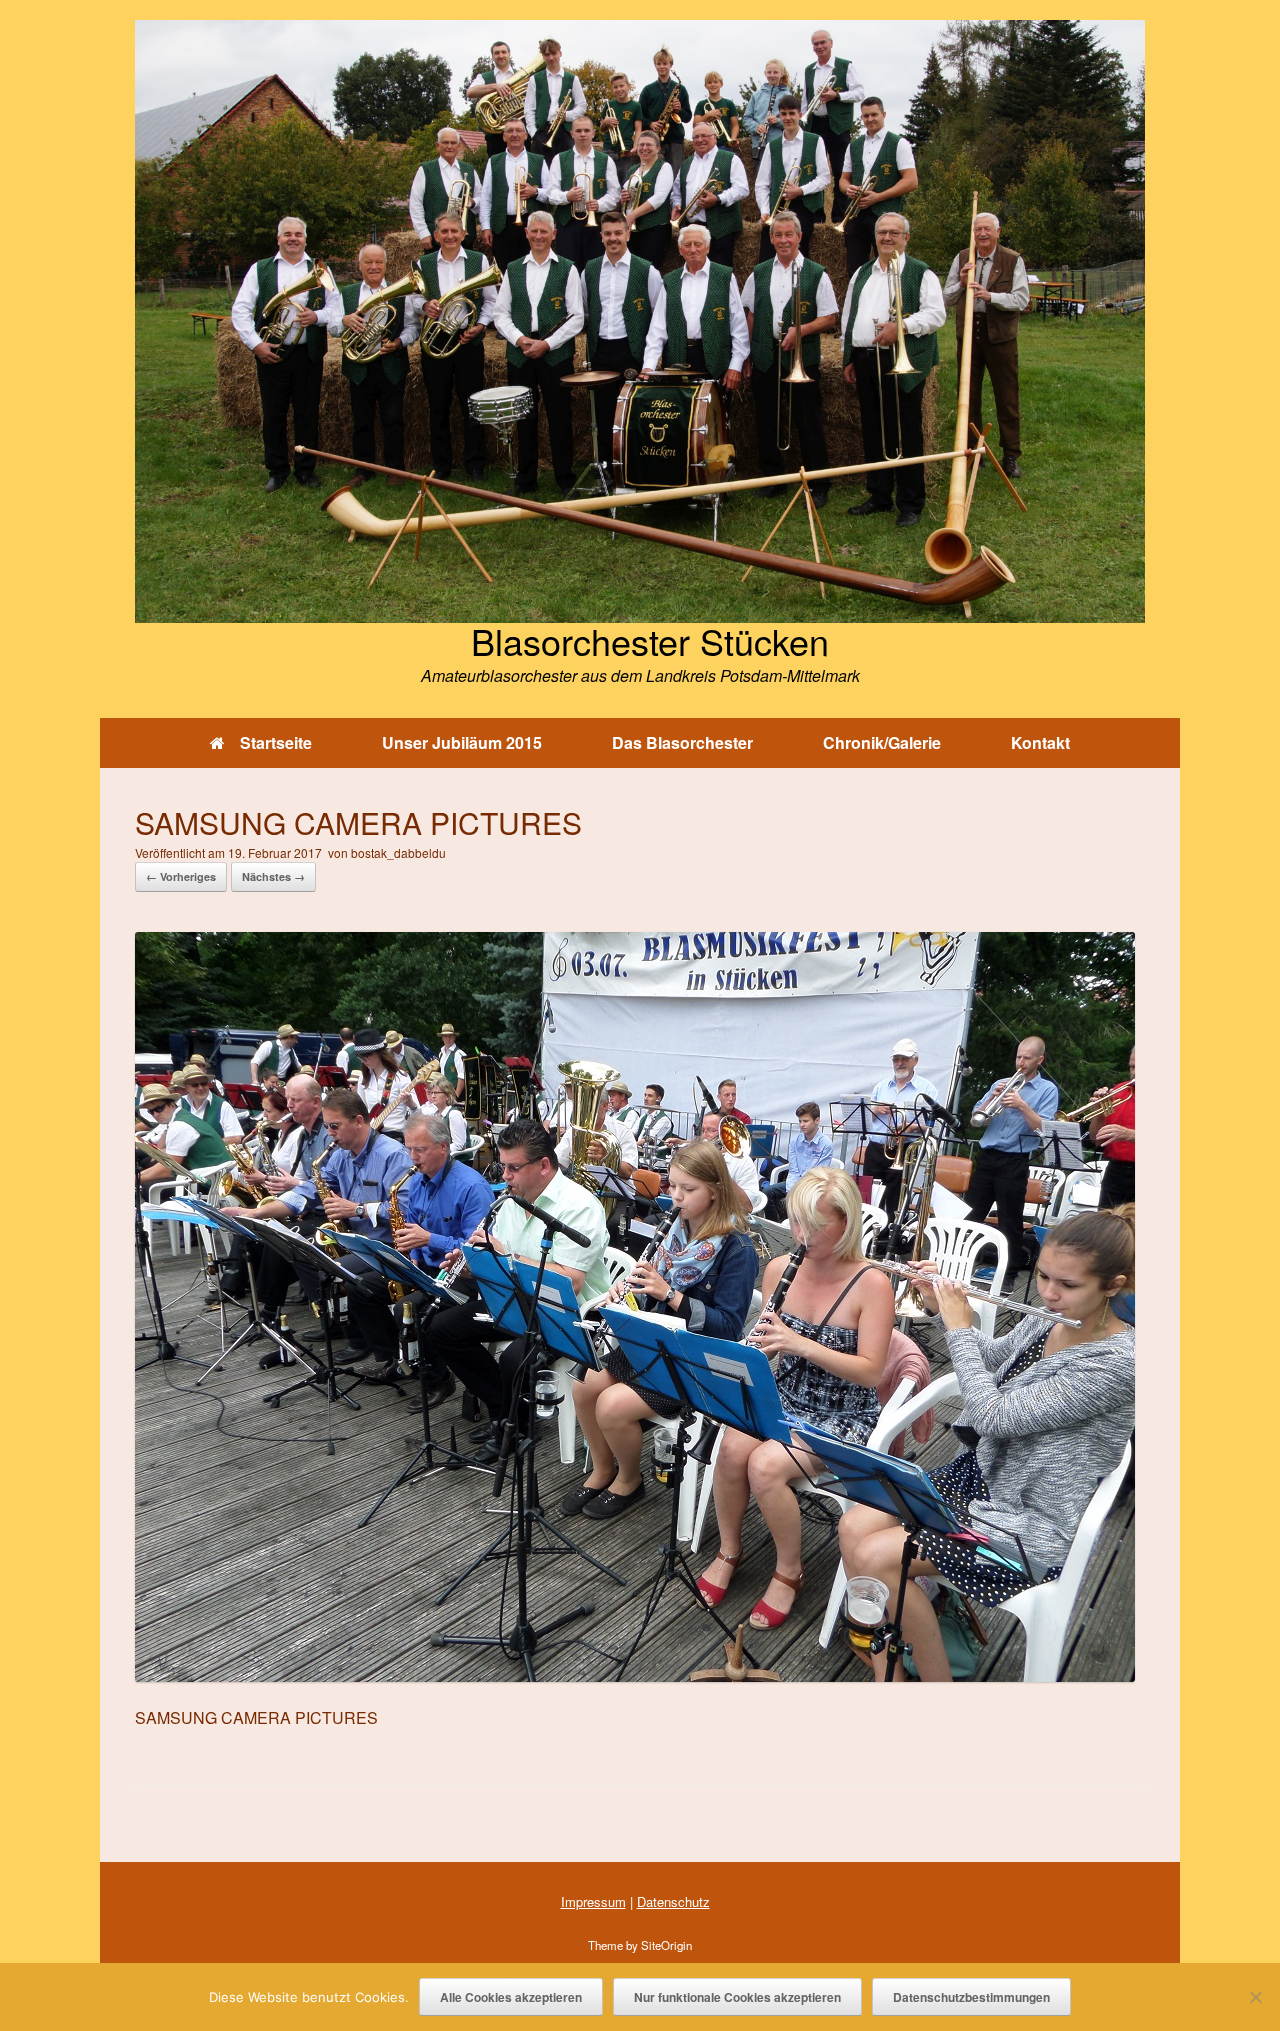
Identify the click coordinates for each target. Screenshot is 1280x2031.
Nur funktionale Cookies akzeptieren (737, 1997)
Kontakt (1040, 742)
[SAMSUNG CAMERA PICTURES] (635, 1675)
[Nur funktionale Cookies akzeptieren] (1255, 1997)
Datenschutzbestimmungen (971, 1997)
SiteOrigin (666, 1945)
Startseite (276, 742)
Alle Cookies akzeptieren (511, 1997)
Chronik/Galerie (882, 742)
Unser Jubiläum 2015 (462, 742)
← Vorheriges (181, 876)
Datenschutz (673, 1901)
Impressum (593, 1901)
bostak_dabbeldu (398, 852)
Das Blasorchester (682, 742)
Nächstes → (273, 876)
